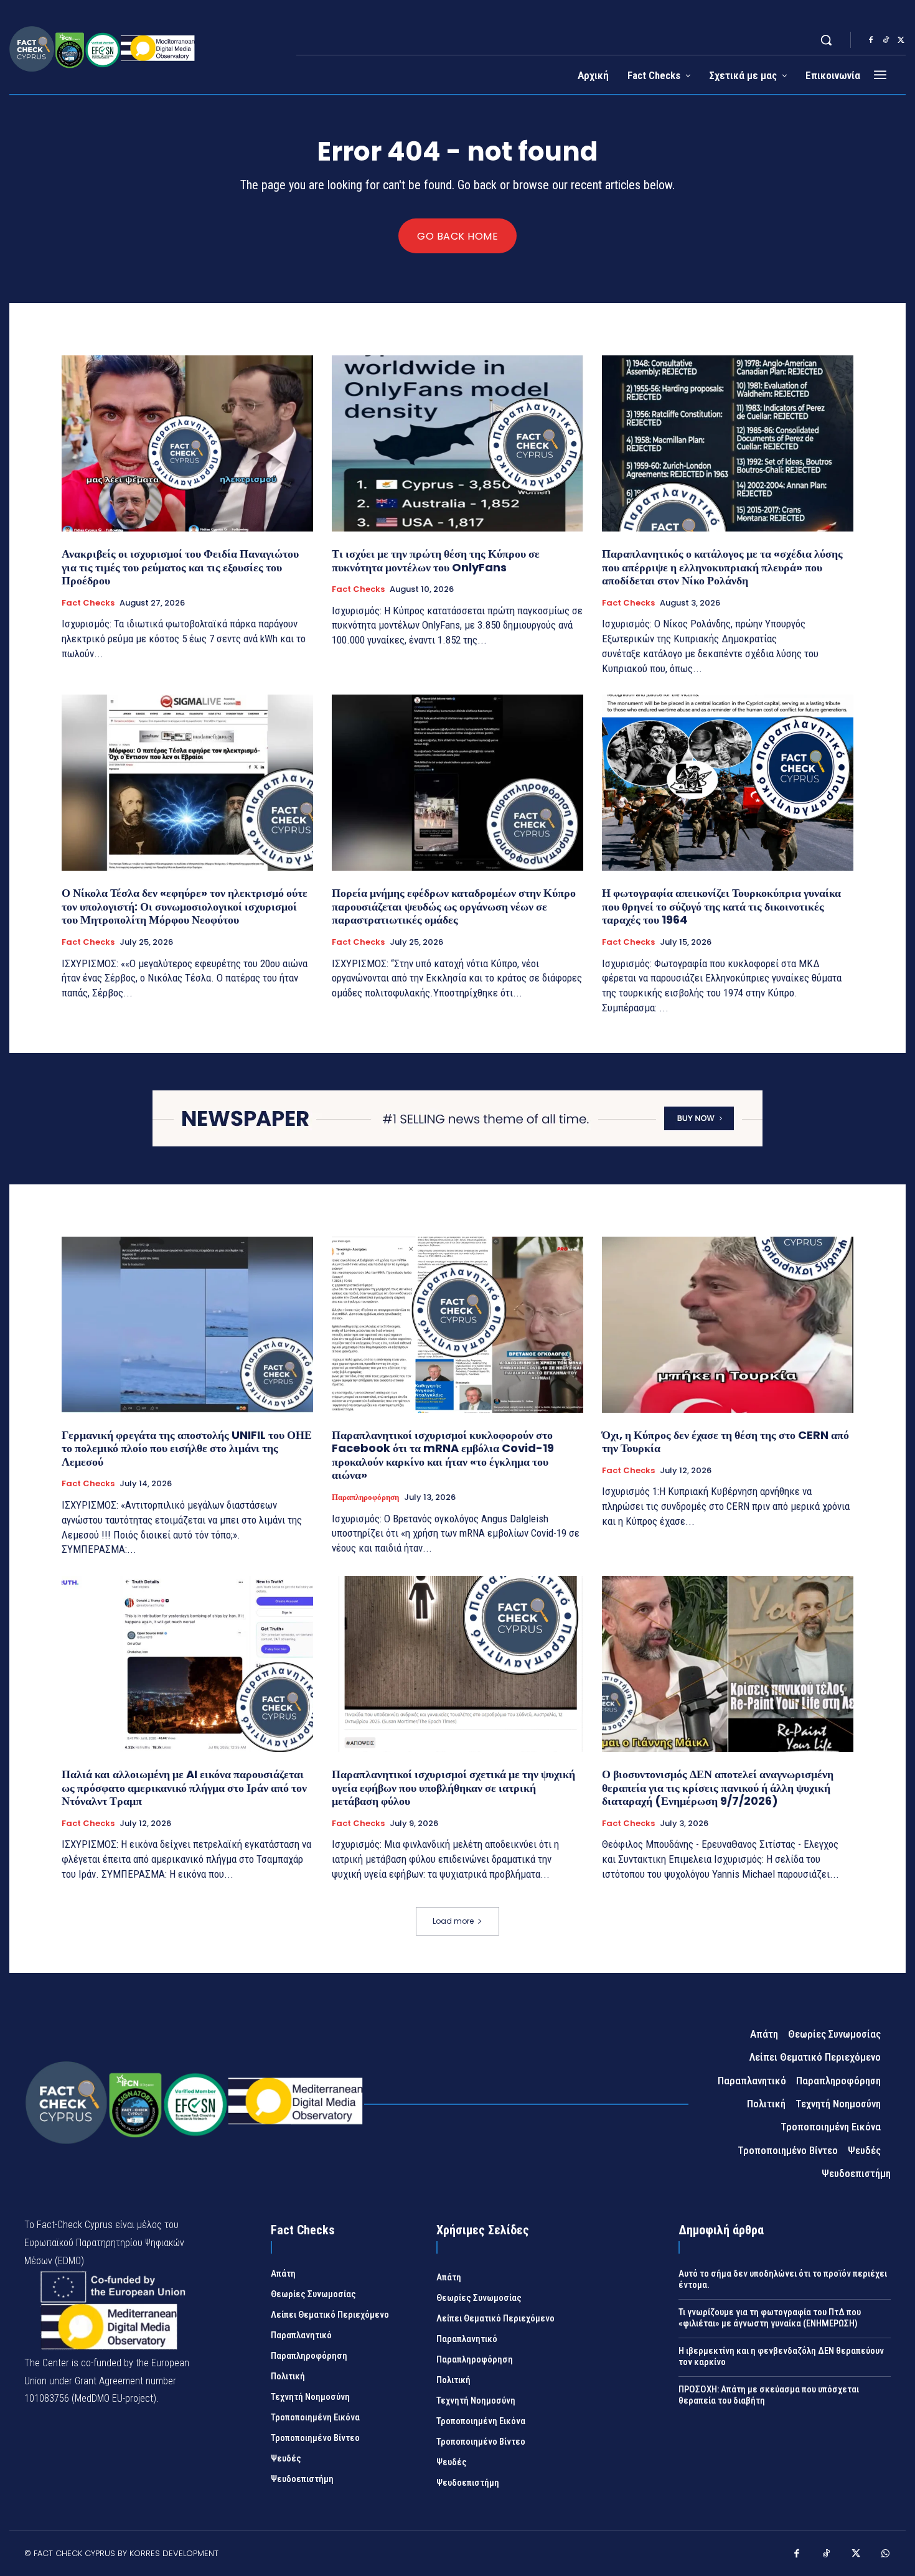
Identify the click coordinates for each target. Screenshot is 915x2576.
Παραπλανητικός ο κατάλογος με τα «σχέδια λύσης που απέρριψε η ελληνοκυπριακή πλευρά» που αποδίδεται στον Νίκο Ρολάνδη (722, 567)
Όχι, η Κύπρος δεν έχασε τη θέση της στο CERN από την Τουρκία (725, 1442)
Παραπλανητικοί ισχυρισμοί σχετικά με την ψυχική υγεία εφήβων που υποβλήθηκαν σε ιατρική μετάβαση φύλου (453, 1787)
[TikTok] (886, 40)
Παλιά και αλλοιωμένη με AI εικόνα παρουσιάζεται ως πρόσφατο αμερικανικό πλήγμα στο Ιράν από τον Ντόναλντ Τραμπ (184, 1787)
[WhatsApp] (886, 2555)
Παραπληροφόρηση (365, 1497)
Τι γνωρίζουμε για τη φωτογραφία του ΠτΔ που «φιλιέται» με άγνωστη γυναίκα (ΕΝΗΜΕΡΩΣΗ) (770, 2318)
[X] (901, 40)
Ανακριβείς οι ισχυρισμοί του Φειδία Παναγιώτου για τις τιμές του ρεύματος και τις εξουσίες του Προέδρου (180, 567)
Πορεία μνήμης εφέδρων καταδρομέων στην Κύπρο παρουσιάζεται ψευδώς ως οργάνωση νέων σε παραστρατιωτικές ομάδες (454, 906)
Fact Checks (88, 603)
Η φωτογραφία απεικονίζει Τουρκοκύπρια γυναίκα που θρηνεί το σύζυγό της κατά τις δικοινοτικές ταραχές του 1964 (721, 906)
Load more (453, 1921)
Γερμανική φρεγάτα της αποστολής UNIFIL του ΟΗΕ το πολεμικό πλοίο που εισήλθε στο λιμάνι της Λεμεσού (187, 1448)
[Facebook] (871, 40)
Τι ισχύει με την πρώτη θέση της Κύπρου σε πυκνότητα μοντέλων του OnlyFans (436, 560)
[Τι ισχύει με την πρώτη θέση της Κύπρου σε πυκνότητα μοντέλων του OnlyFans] (457, 443)
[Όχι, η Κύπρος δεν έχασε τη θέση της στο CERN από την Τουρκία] (728, 1325)
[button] (826, 40)
